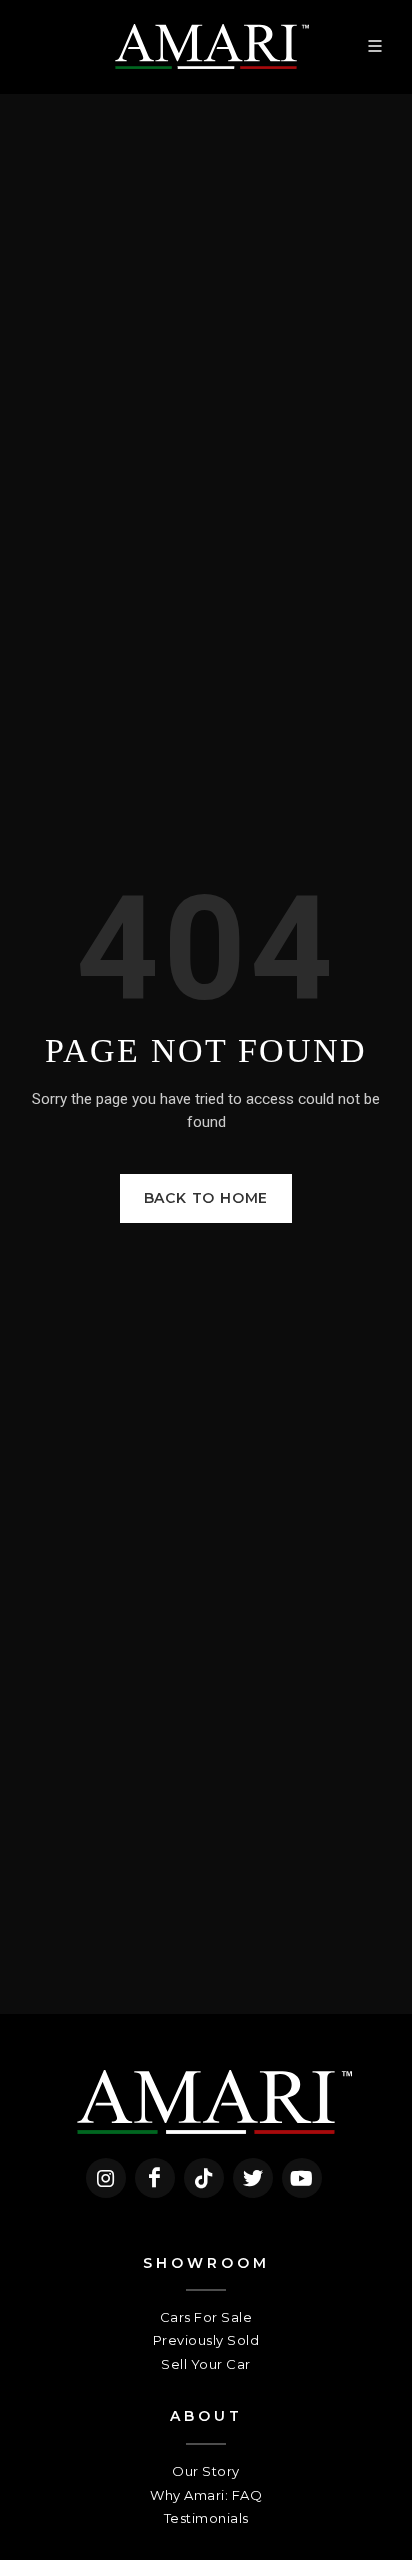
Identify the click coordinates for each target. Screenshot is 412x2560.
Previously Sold (206, 2340)
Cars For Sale (206, 2317)
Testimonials (206, 2518)
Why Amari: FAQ (206, 2495)
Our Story (206, 2471)
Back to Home (206, 1198)
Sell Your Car (206, 2364)
